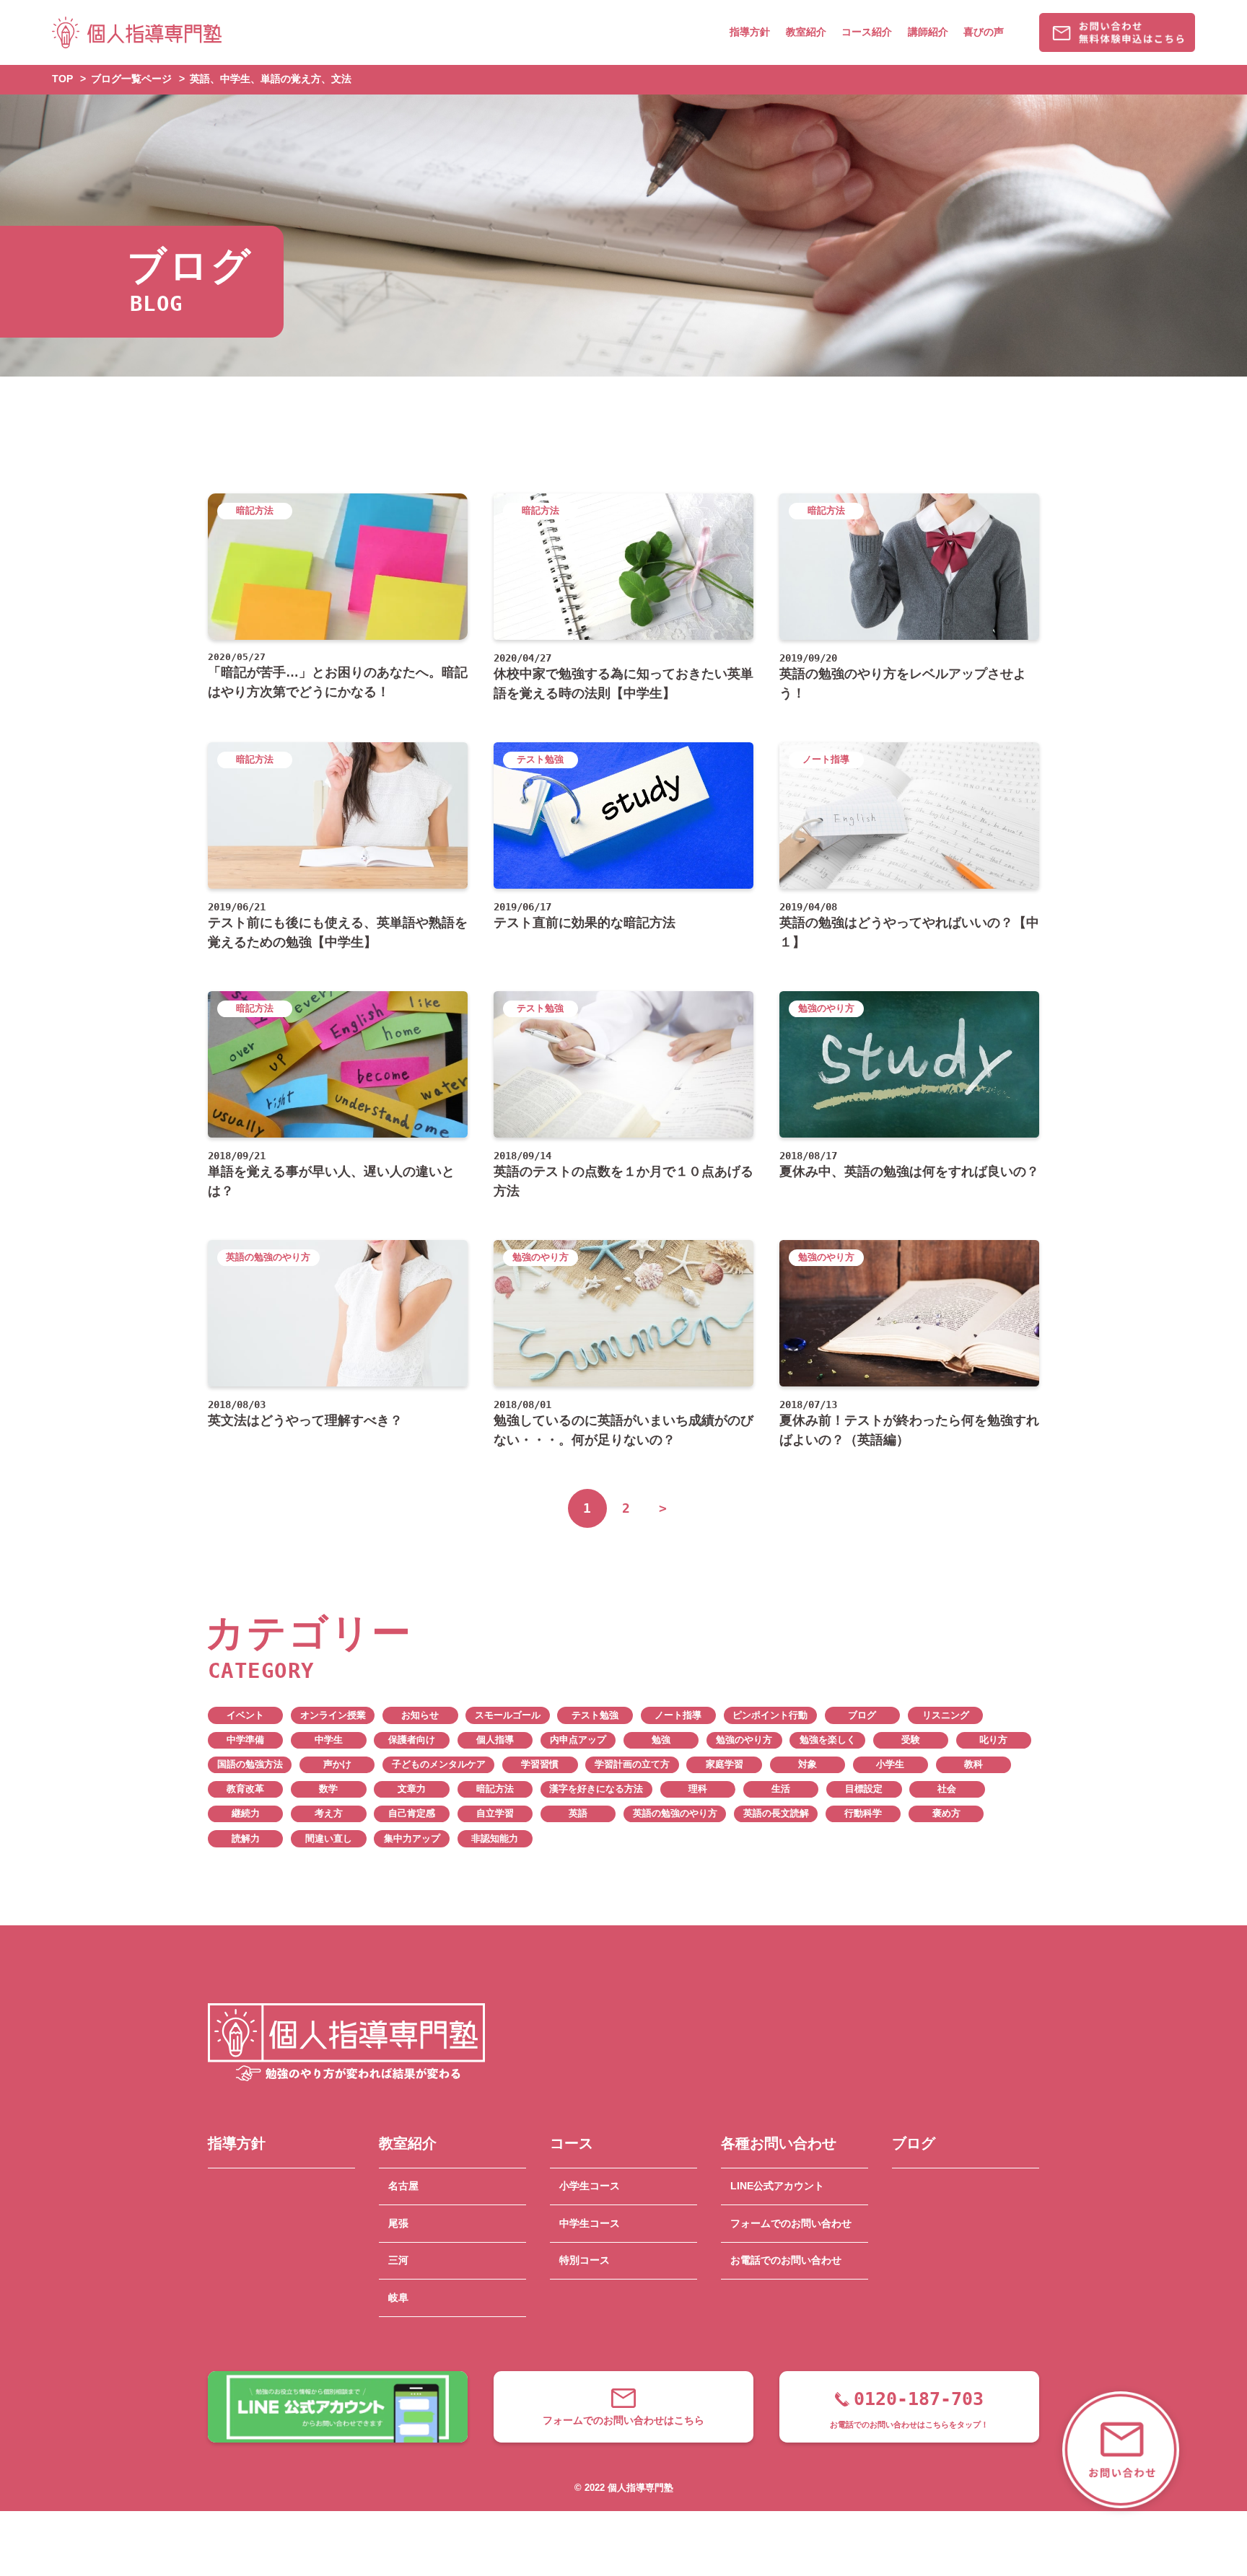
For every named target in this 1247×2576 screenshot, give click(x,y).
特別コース (585, 2260)
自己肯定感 (412, 1814)
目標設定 (864, 1789)
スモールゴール (508, 1715)
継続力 (246, 1814)
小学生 (890, 1764)
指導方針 (750, 32)
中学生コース (590, 2223)
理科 (698, 1789)
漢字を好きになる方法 (596, 1789)
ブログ (862, 1715)
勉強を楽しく (828, 1740)
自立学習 (495, 1814)
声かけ (337, 1764)
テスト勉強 (595, 1715)
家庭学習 (725, 1764)
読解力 (246, 1839)
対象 (808, 1764)
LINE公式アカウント (777, 2186)
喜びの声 (984, 32)
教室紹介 (806, 32)
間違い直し (329, 1839)
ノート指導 (678, 1715)
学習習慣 (540, 1764)
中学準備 (245, 1740)
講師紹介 (928, 32)
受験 (911, 1740)
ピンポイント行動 (770, 1715)
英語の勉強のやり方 (675, 1814)
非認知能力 (495, 1839)
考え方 (329, 1814)
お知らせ (420, 1715)
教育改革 (245, 1789)
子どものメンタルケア (439, 1764)
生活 (781, 1789)
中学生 (329, 1740)
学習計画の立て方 (632, 1764)
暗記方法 (495, 1789)
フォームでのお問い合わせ (791, 2223)
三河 (398, 2260)
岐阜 (398, 2298)
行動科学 (863, 1814)
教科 (973, 1764)
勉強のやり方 (744, 1740)
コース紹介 (867, 32)
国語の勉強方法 (250, 1764)
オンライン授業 (333, 1715)
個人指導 (495, 1740)
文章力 (412, 1789)
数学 (328, 1789)
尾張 (398, 2223)
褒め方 (946, 1814)
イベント (245, 1715)
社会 (947, 1789)
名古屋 (403, 2186)
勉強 (661, 1740)
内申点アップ (578, 1740)
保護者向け (412, 1740)
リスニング (946, 1715)
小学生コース (590, 2186)
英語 (578, 1814)
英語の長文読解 (776, 1814)
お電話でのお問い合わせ (786, 2260)
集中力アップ (412, 1839)
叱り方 (993, 1740)
